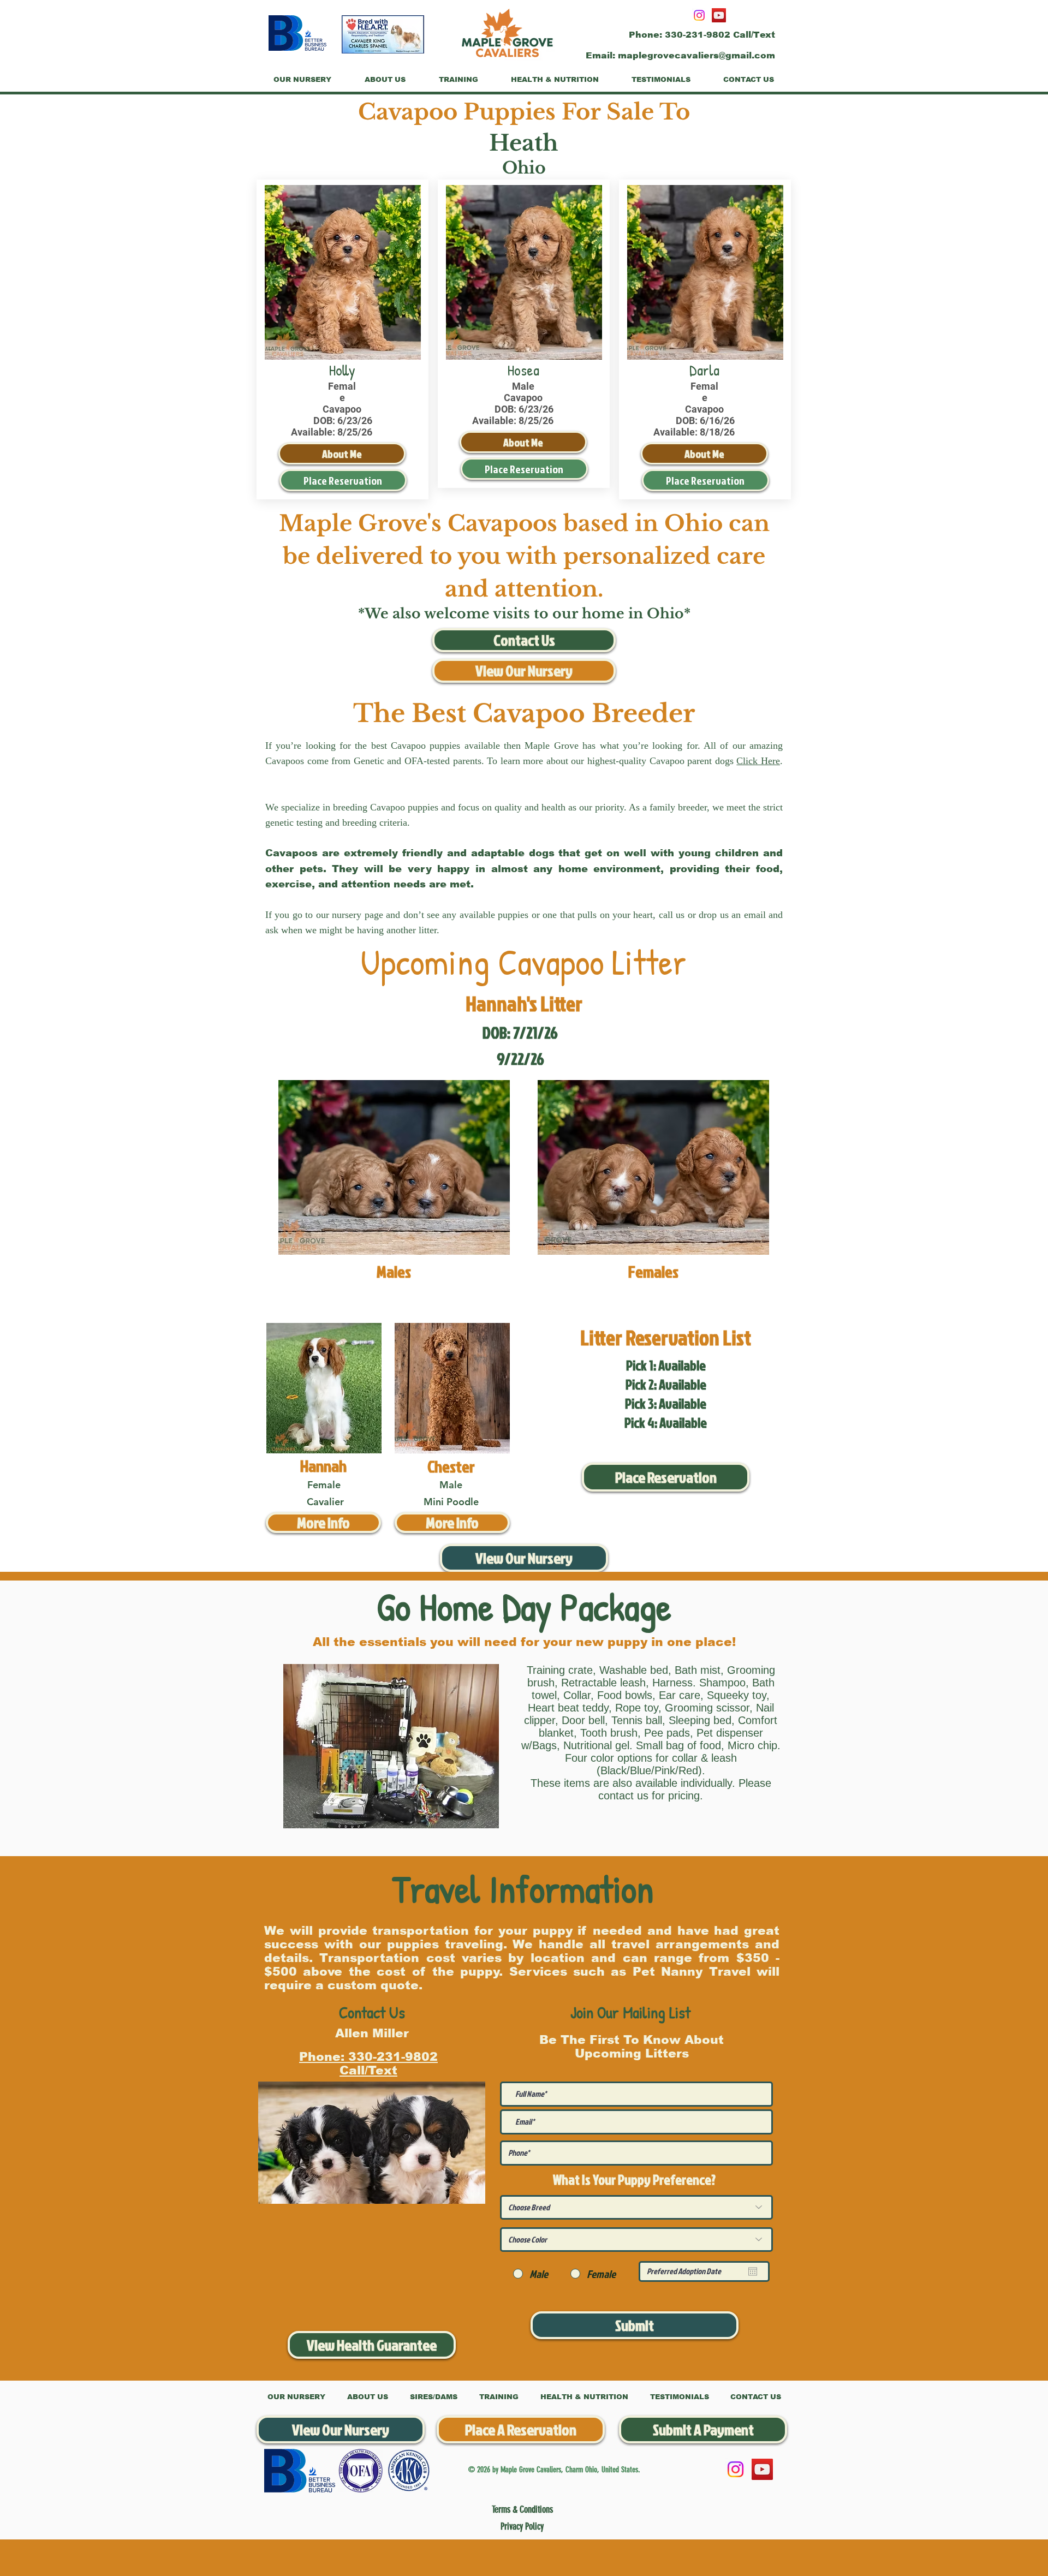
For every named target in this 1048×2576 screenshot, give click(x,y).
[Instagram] (699, 15)
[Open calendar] (753, 2271)
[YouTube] (719, 15)
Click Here (758, 761)
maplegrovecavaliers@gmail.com (696, 55)
